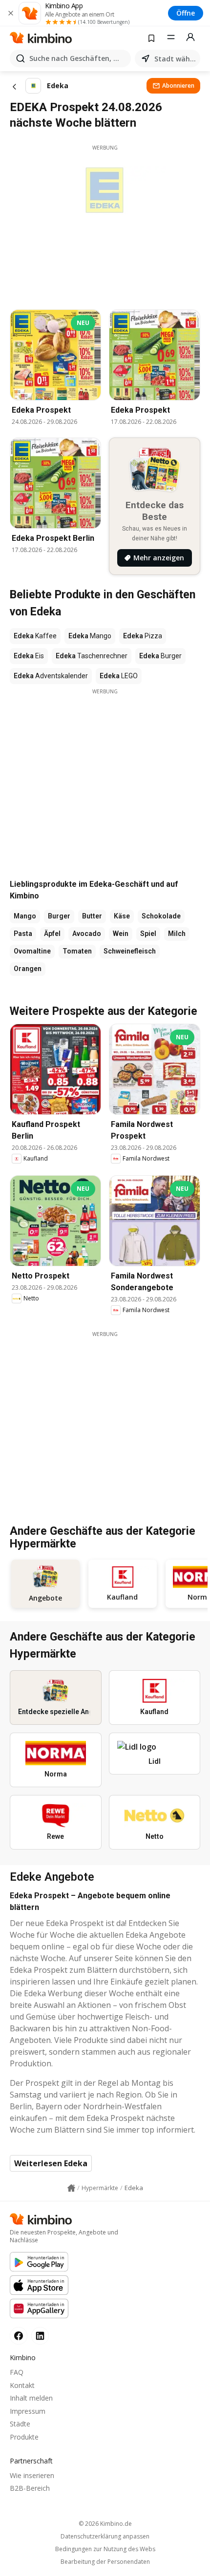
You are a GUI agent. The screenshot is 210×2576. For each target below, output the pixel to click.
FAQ (17, 2372)
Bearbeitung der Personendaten (105, 2562)
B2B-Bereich (30, 2488)
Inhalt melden (31, 2398)
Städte (20, 2424)
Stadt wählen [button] (175, 59)
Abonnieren (178, 86)
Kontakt (22, 2385)
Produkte (24, 2437)
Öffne (186, 13)
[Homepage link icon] (71, 2188)
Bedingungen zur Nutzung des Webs (105, 2549)
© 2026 (105, 2524)
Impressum (28, 2411)
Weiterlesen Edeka (51, 2163)
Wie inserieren (32, 2475)
